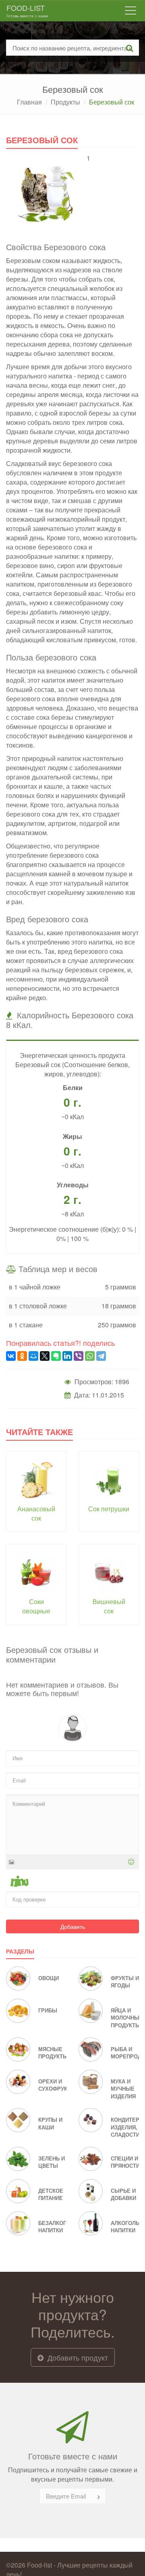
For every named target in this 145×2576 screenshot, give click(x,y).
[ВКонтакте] (11, 1356)
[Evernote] (56, 1356)
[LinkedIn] (67, 1356)
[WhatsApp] (90, 1356)
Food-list (27, 10)
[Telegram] (101, 1356)
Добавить (73, 1926)
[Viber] (79, 1356)
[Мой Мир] (33, 1356)
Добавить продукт (77, 2357)
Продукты (65, 102)
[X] (45, 1356)
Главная (29, 102)
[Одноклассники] (22, 1356)
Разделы (20, 1951)
